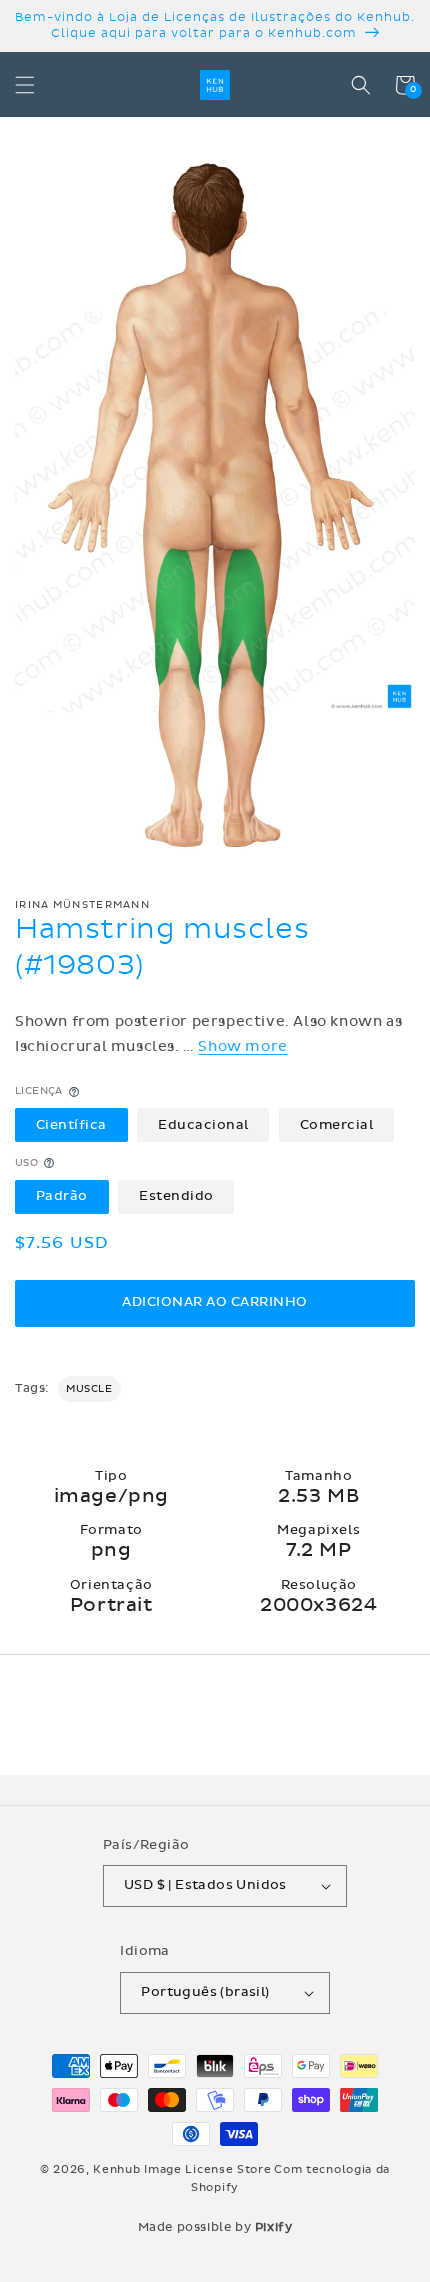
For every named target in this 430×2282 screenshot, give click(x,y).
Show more (242, 1046)
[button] (25, 85)
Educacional (203, 1125)
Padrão (62, 1196)
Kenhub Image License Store (182, 2169)
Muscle (89, 1389)
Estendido (176, 1196)
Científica (71, 1125)
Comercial (337, 1125)
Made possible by (215, 2227)
